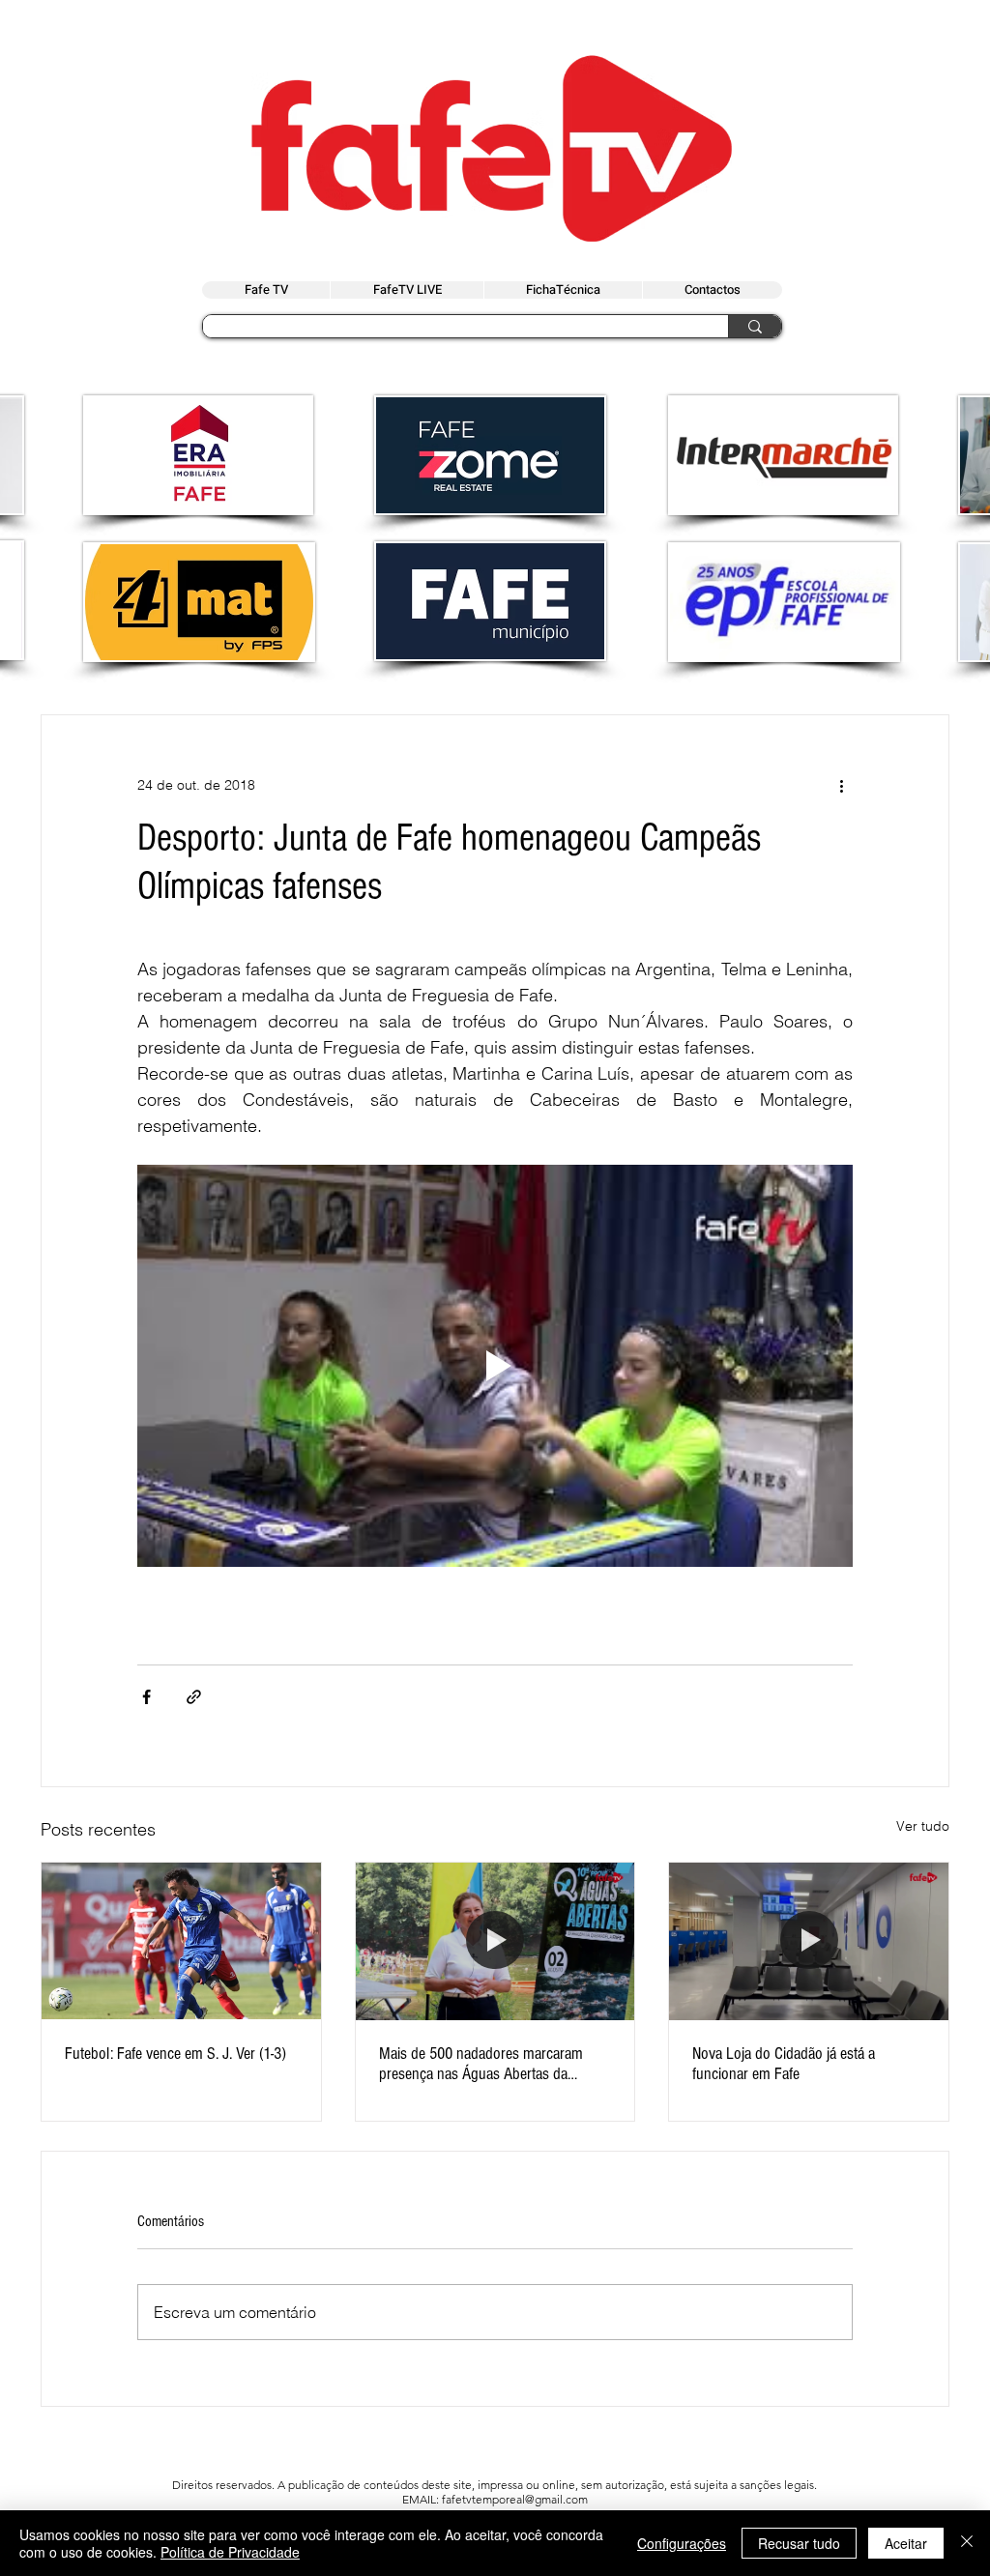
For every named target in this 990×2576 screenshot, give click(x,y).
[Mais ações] (841, 785)
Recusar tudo (799, 2543)
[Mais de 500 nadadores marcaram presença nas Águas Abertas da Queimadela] (495, 1941)
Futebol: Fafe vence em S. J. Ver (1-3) (175, 2054)
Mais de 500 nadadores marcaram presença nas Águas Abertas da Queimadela (481, 2064)
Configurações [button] (682, 2543)
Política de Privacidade (230, 2552)
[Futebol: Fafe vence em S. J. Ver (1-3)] (181, 1941)
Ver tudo (923, 1826)
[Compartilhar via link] (194, 1697)
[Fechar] (967, 2543)
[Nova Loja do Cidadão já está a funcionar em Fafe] (809, 1941)
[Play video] (495, 1366)
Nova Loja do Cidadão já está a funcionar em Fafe (784, 2064)
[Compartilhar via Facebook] (146, 1697)
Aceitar (906, 2543)
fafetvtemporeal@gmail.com (515, 2499)
